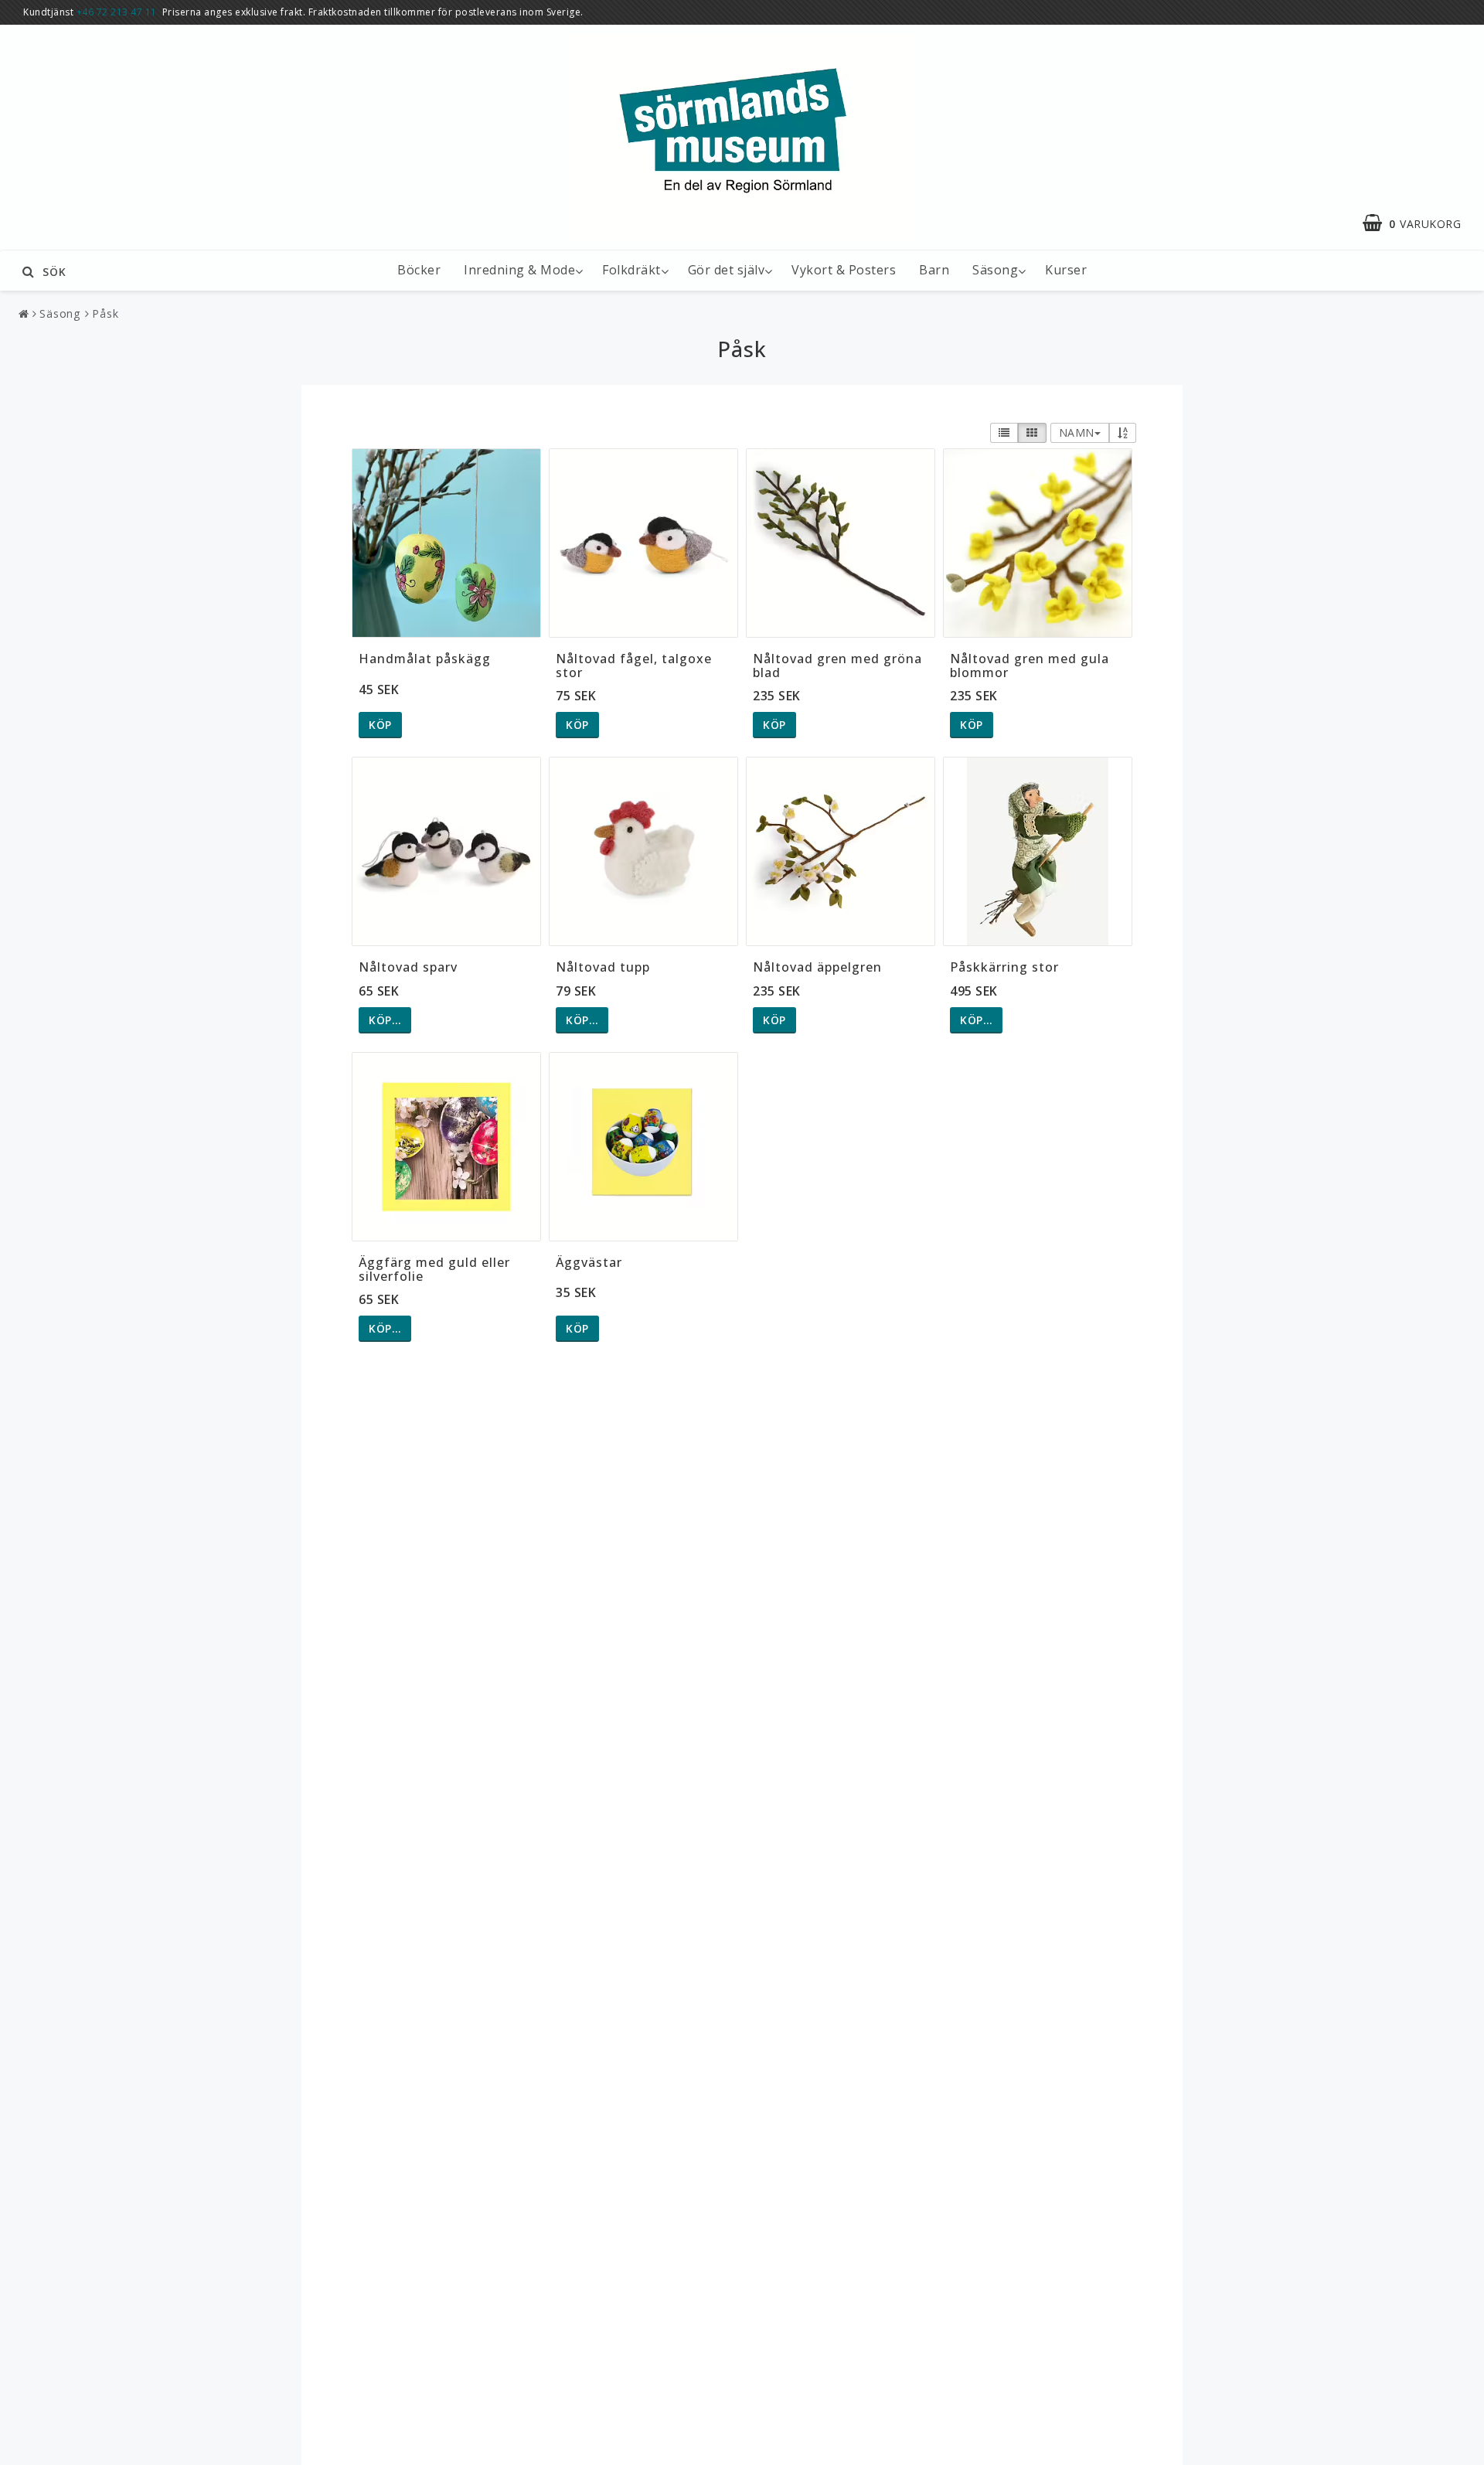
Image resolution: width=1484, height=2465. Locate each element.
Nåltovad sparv (408, 967)
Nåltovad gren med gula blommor (1030, 666)
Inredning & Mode (519, 270)
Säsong (995, 270)
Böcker (419, 270)
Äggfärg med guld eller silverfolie (434, 1269)
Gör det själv (727, 270)
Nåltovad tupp (603, 967)
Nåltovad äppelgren (817, 967)
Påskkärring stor (1004, 967)
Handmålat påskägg (425, 659)
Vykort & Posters (844, 270)
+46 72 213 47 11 (117, 12)
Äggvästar (589, 1262)
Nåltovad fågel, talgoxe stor (634, 666)
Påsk (106, 313)
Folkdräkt (631, 270)
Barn (934, 270)
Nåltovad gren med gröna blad (837, 666)
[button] (1419, 223)
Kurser (1066, 270)
